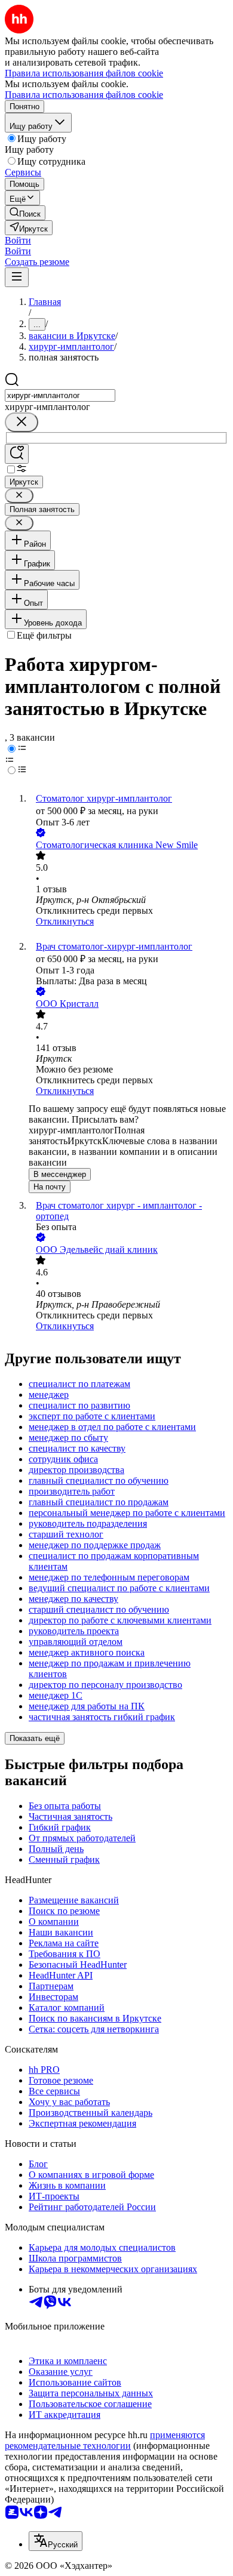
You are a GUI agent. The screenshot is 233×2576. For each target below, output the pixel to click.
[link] (25, 213)
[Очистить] (22, 422)
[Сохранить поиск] (17, 454)
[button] (18, 240)
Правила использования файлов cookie (84, 95)
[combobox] (60, 395)
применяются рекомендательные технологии (105, 2440)
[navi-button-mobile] (17, 277)
